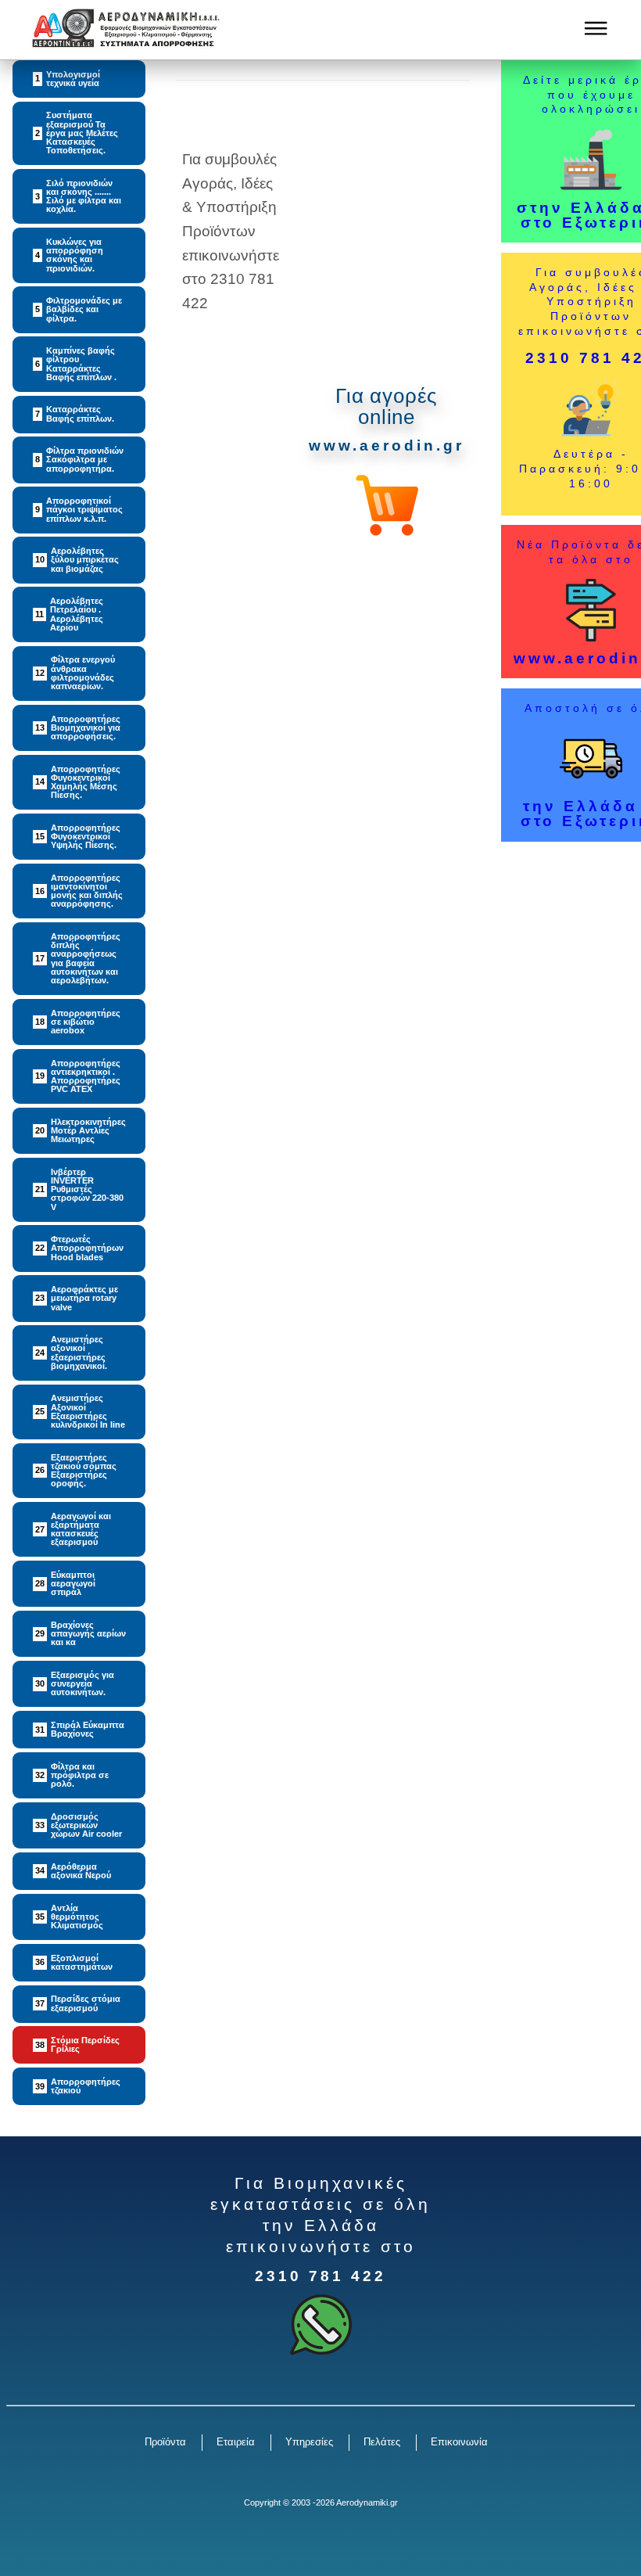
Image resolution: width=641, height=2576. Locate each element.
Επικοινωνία (459, 2442)
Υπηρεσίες (309, 2442)
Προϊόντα (165, 2442)
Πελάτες (382, 2442)
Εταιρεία (236, 2442)
